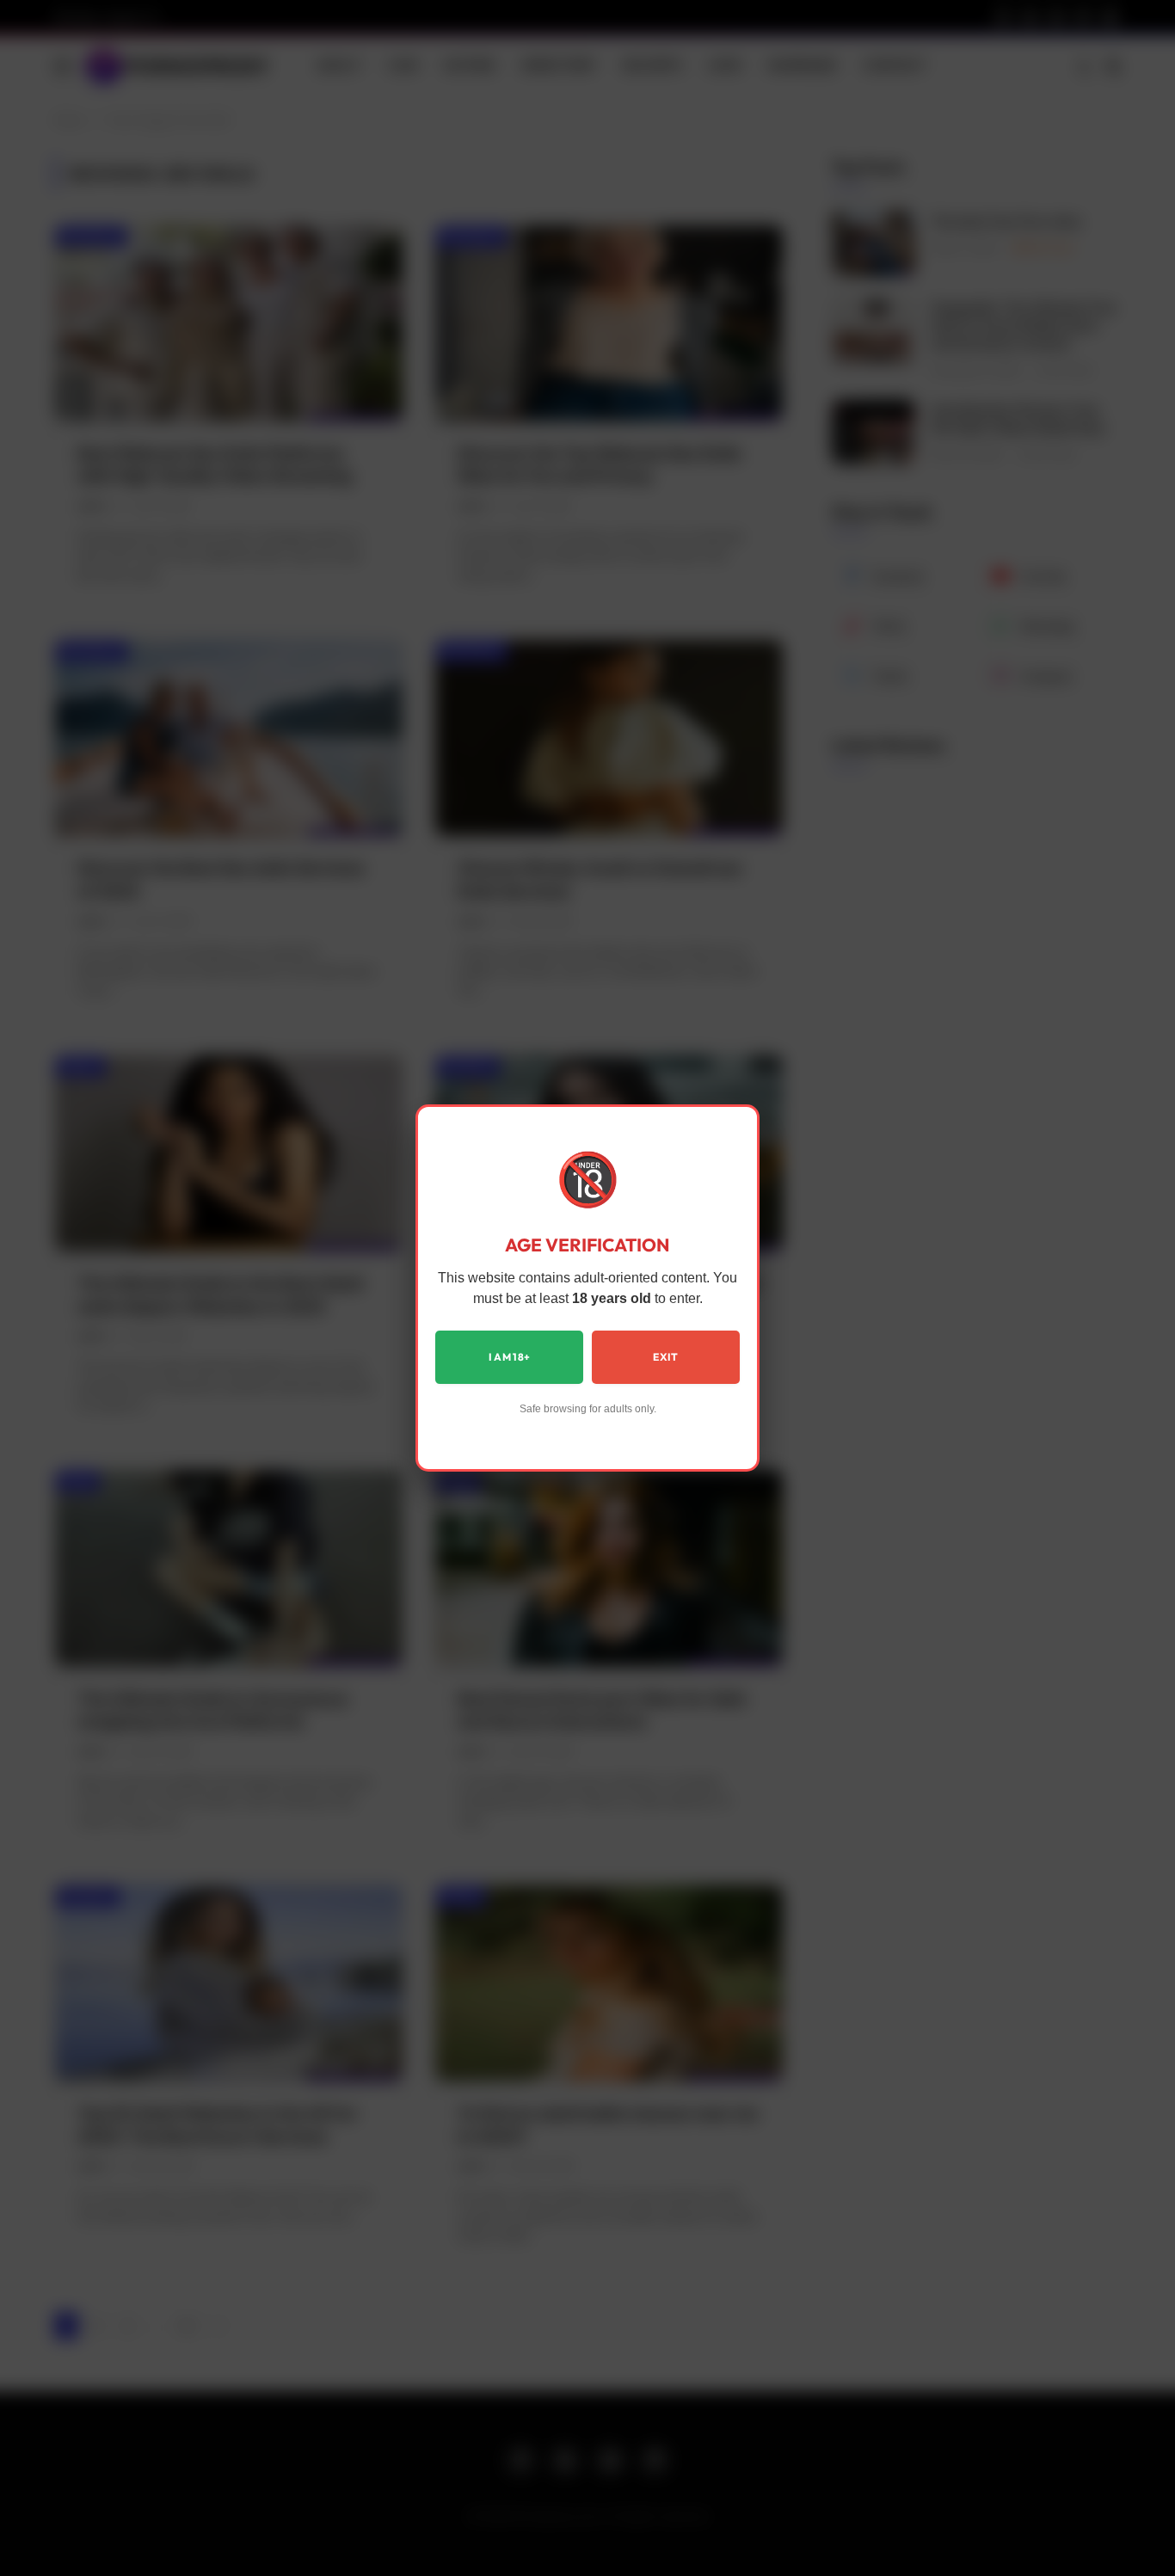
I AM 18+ (510, 1357)
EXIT (665, 1357)
